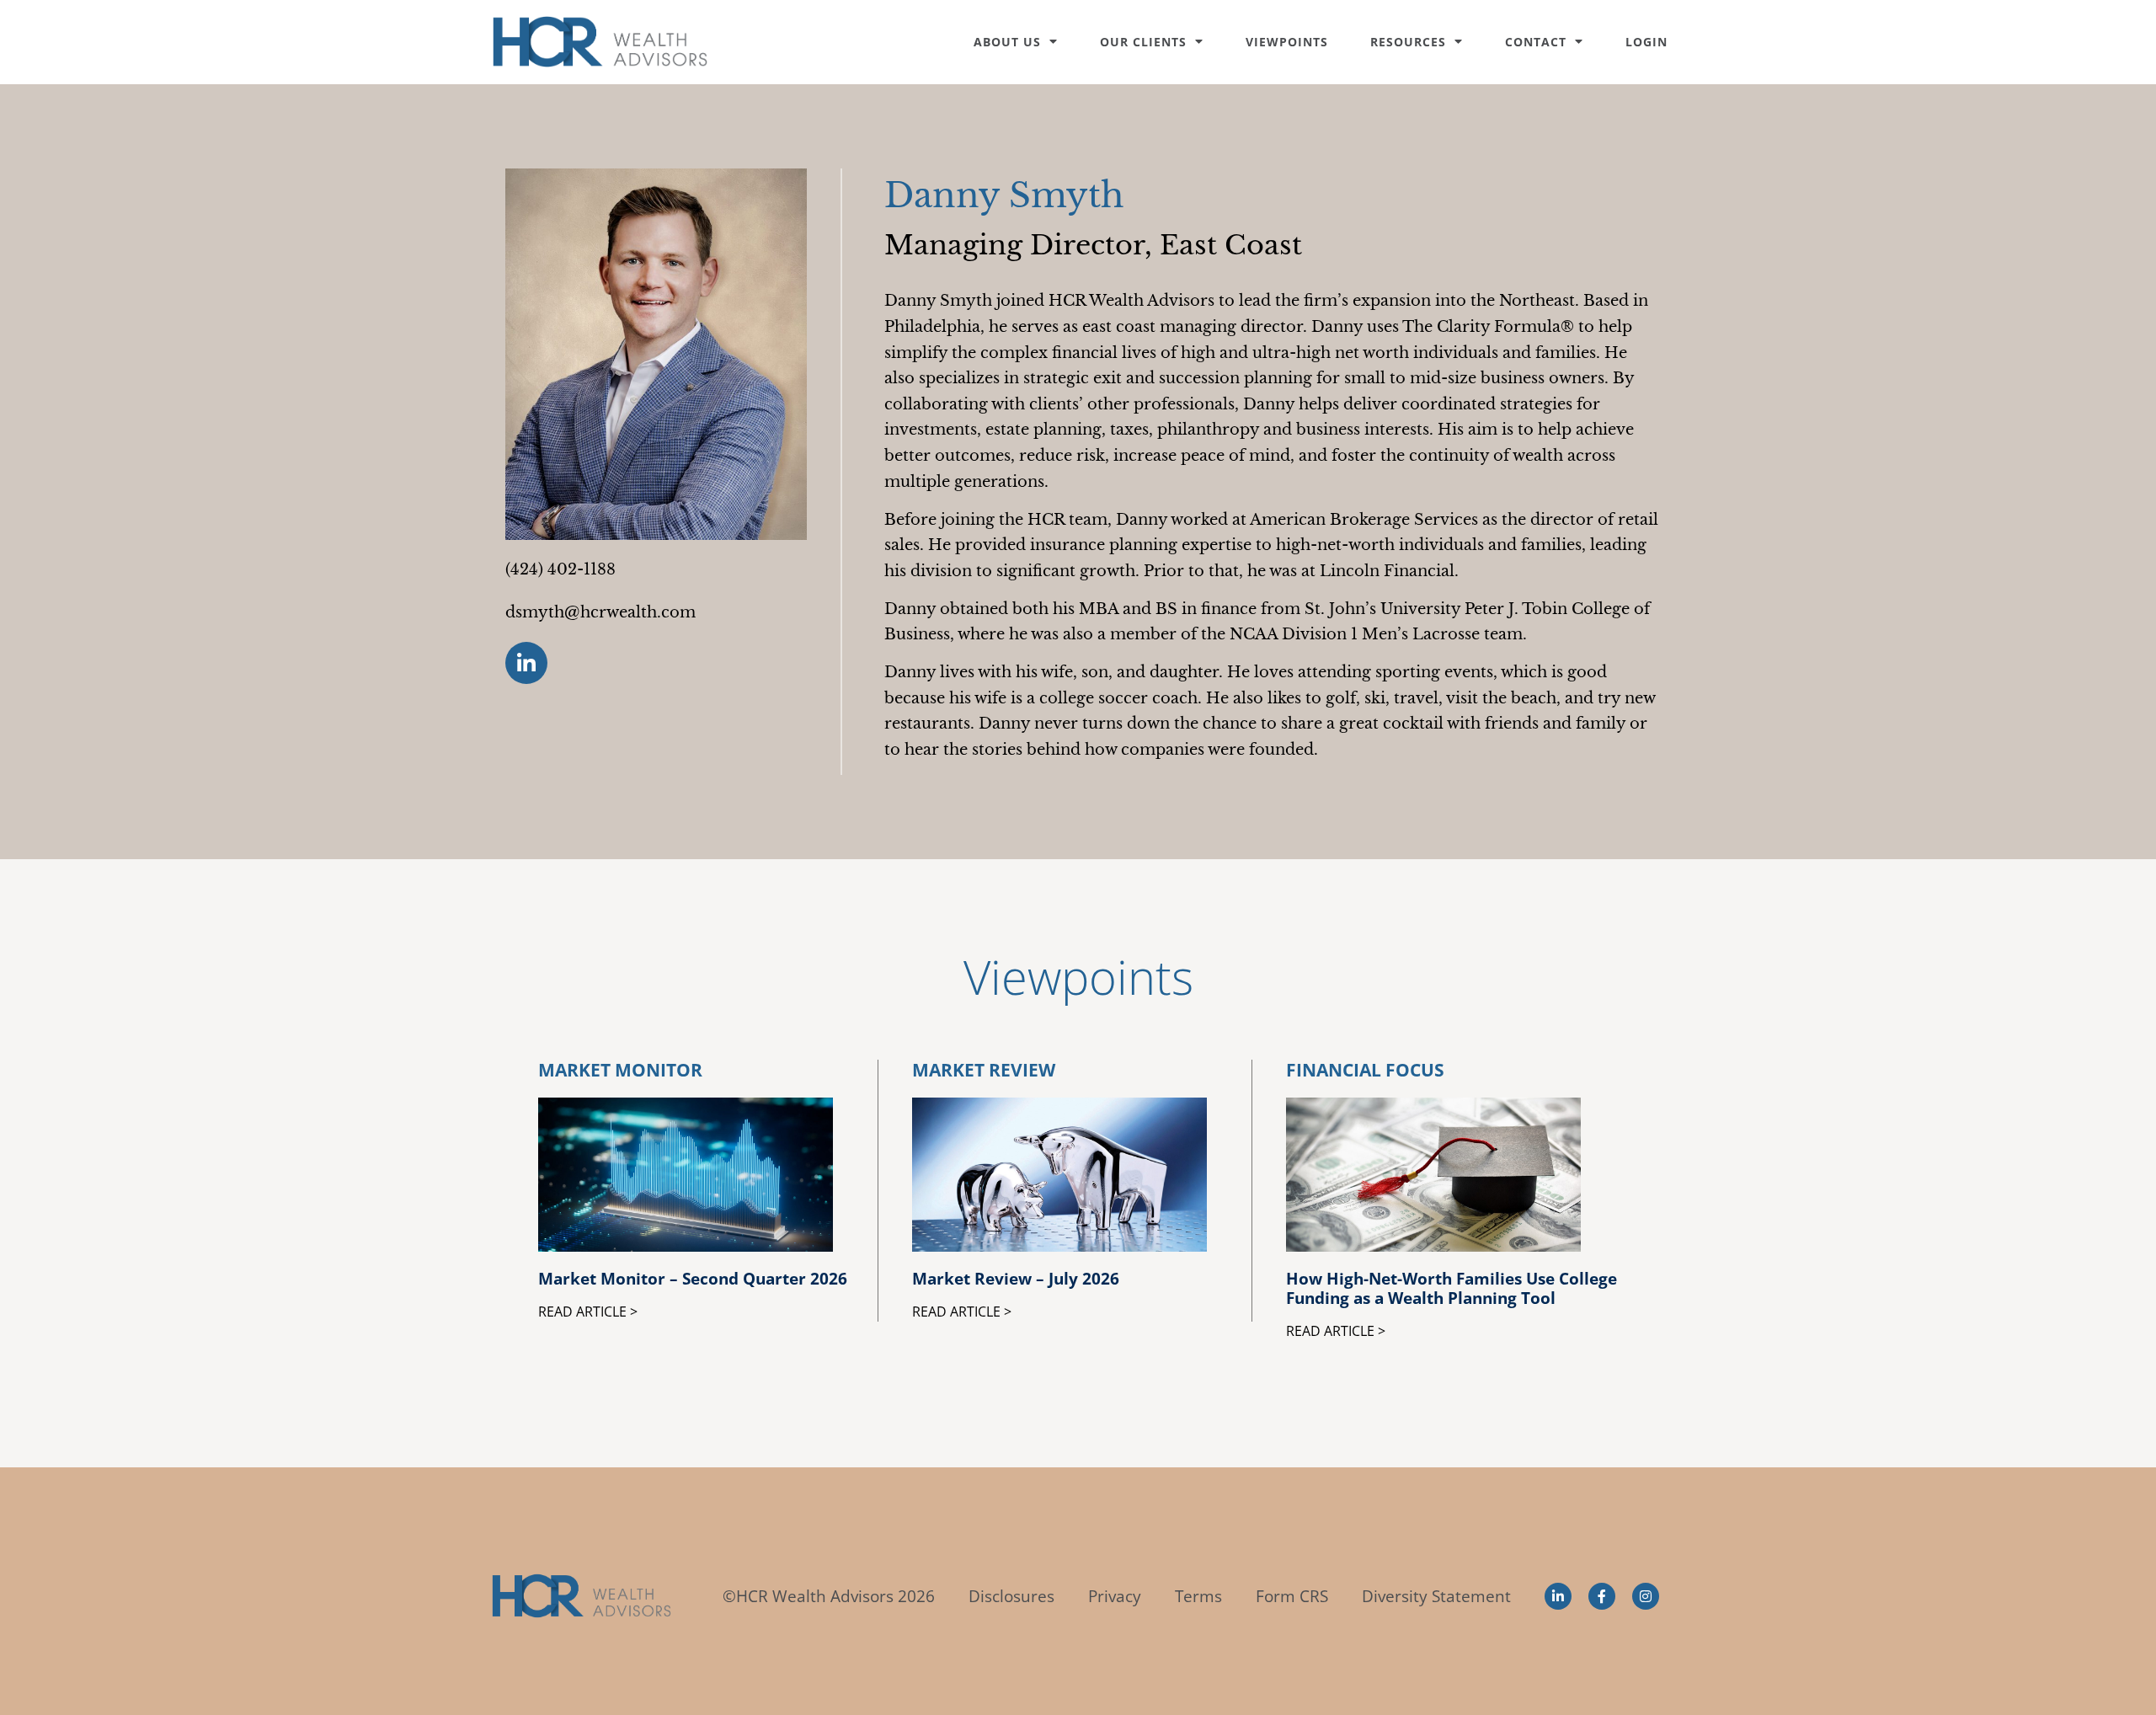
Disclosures (1011, 1596)
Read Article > (588, 1312)
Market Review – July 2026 (1016, 1278)
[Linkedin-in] (526, 663)
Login (1646, 42)
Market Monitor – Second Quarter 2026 (693, 1278)
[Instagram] (1646, 1596)
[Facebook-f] (1602, 1596)
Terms (1198, 1596)
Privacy (1115, 1596)
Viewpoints (1287, 42)
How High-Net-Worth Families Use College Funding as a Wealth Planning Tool (1452, 1288)
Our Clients (1143, 42)
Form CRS (1292, 1596)
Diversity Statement (1436, 1596)
